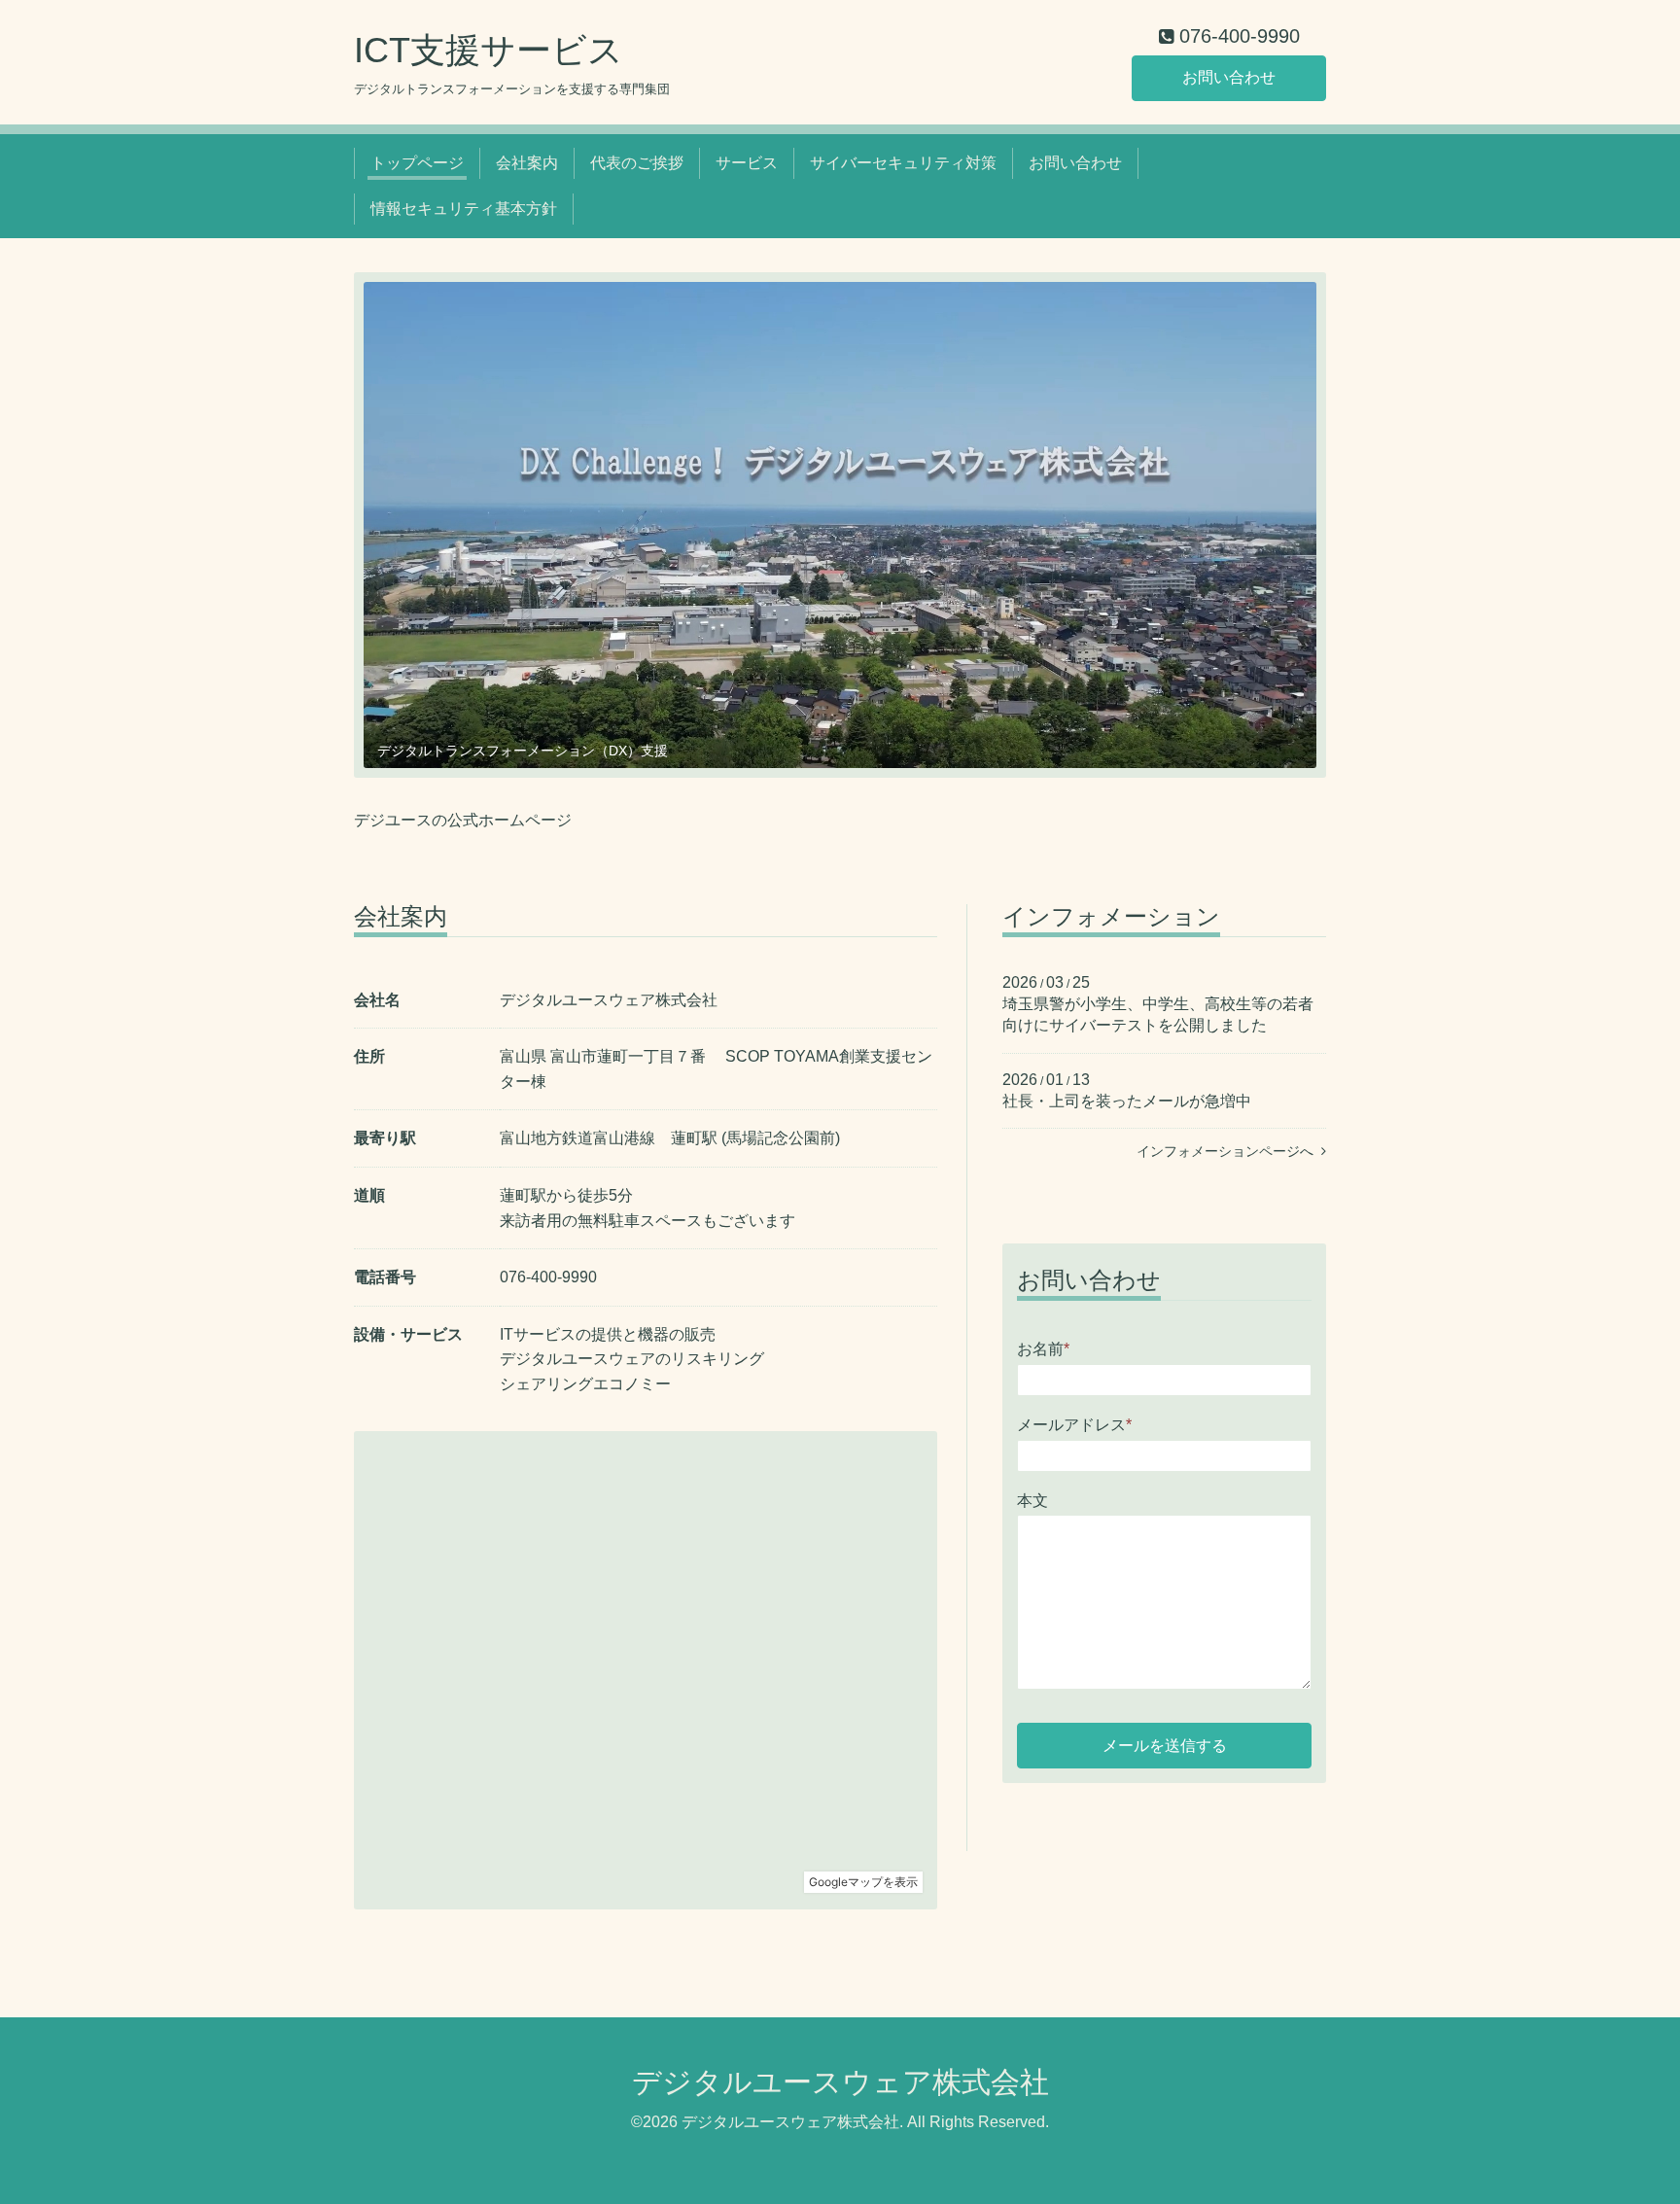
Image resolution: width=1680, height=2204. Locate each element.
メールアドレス (1074, 1425)
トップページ (417, 163)
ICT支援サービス (489, 50)
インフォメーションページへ (1229, 1151)
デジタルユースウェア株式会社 (840, 2082)
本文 (1032, 1501)
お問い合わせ (1229, 77)
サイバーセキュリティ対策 (903, 163)
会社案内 (527, 163)
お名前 (1043, 1349)
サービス (747, 163)
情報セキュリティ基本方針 (464, 209)
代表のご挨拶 (637, 163)
